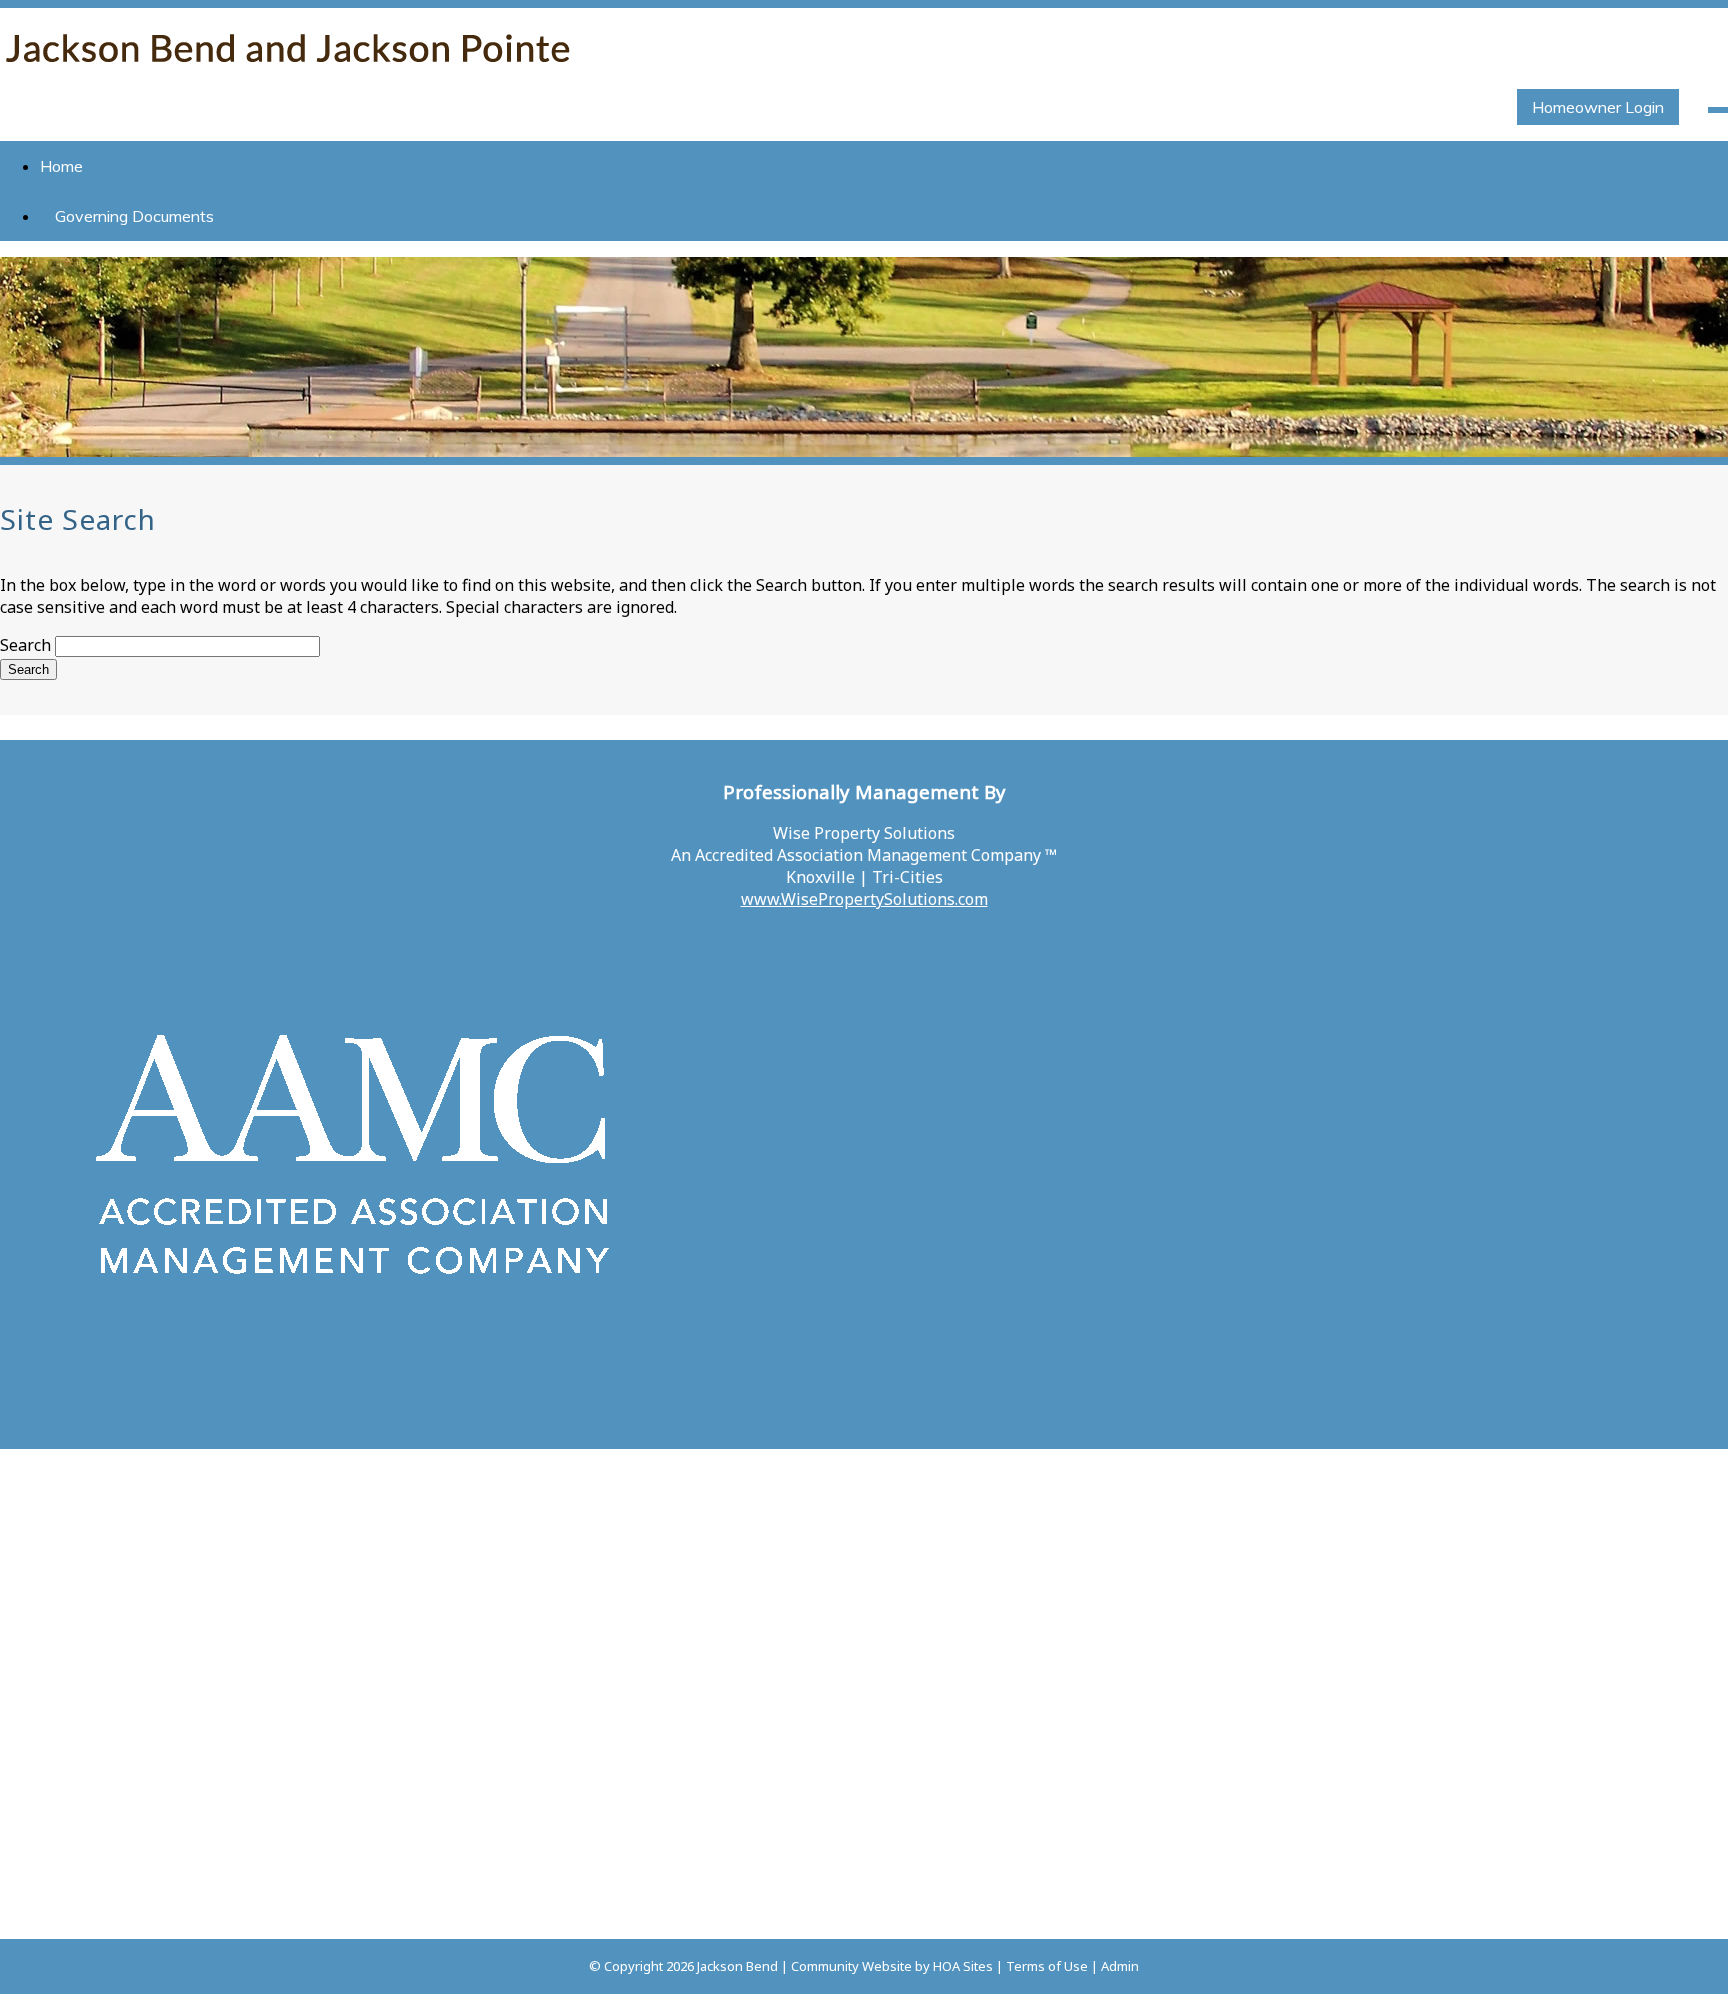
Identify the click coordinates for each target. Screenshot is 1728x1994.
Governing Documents (134, 216)
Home (61, 166)
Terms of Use (1047, 1966)
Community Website (851, 1966)
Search (25, 645)
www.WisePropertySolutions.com (864, 899)
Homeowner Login (1598, 107)
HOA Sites (963, 1966)
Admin (1120, 1966)
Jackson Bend (737, 1966)
